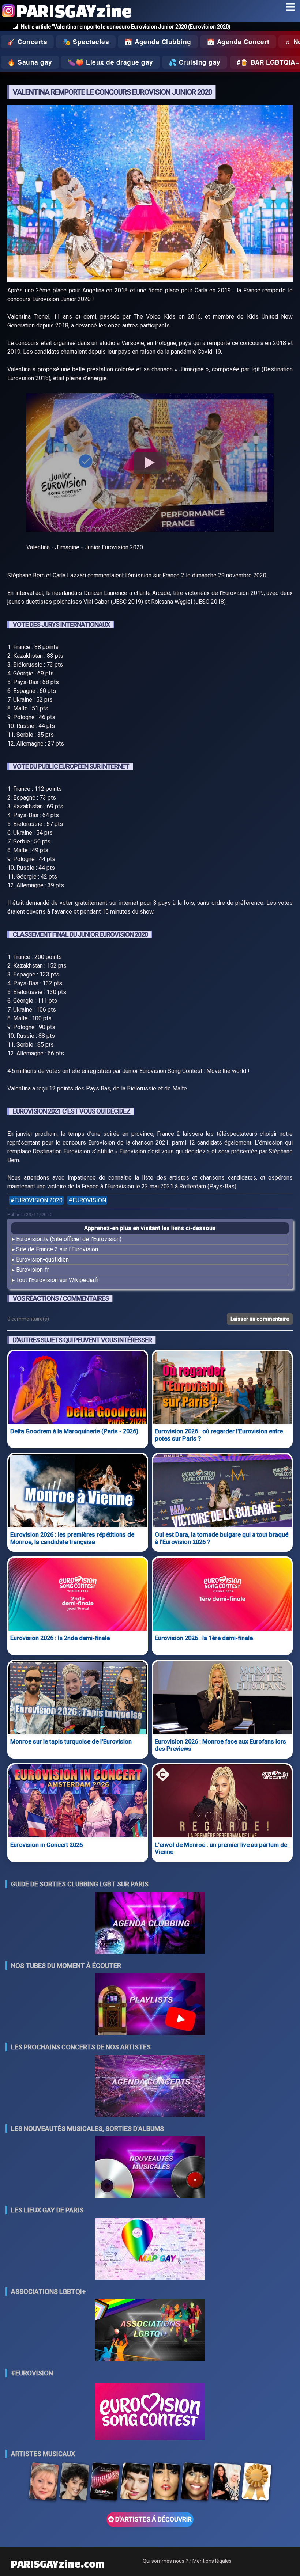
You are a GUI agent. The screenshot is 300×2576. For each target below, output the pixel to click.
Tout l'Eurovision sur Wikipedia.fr (58, 1280)
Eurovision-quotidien (42, 1259)
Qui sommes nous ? (165, 2561)
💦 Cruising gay (195, 62)
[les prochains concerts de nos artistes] (150, 2086)
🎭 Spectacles (86, 42)
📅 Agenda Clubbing (158, 42)
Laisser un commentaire (260, 1319)
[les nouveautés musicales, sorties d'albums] (150, 2168)
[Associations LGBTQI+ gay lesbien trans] (150, 2331)
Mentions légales (212, 2561)
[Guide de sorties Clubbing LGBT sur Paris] (150, 1924)
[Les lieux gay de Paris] (150, 2249)
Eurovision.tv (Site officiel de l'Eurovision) (69, 1239)
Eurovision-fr (33, 1270)
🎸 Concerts (27, 42)
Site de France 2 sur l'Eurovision (57, 1249)
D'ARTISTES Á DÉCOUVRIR (153, 2519)
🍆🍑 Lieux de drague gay (110, 62)
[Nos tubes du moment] (150, 2005)
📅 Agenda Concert (238, 42)
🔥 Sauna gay (30, 62)
